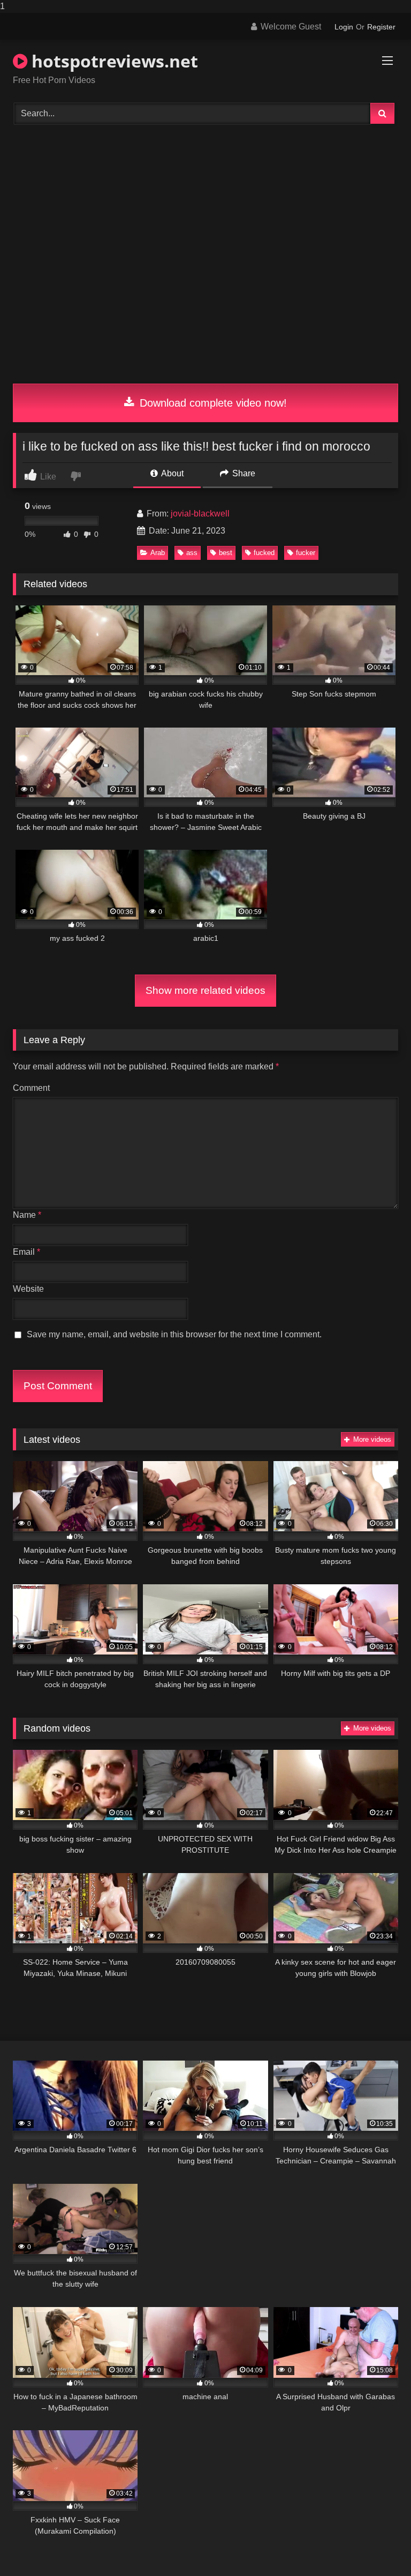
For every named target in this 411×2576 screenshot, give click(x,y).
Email (26, 1252)
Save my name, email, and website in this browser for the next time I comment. (174, 1334)
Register (381, 27)
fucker (306, 553)
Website (28, 1289)
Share (243, 473)
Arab (158, 553)
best (226, 553)
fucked (264, 553)
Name (27, 1215)
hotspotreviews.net (113, 61)
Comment (31, 1088)
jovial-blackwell (200, 514)
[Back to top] (378, 2546)
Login (344, 27)
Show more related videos (205, 990)
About (172, 473)
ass (192, 553)
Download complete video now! (212, 403)
